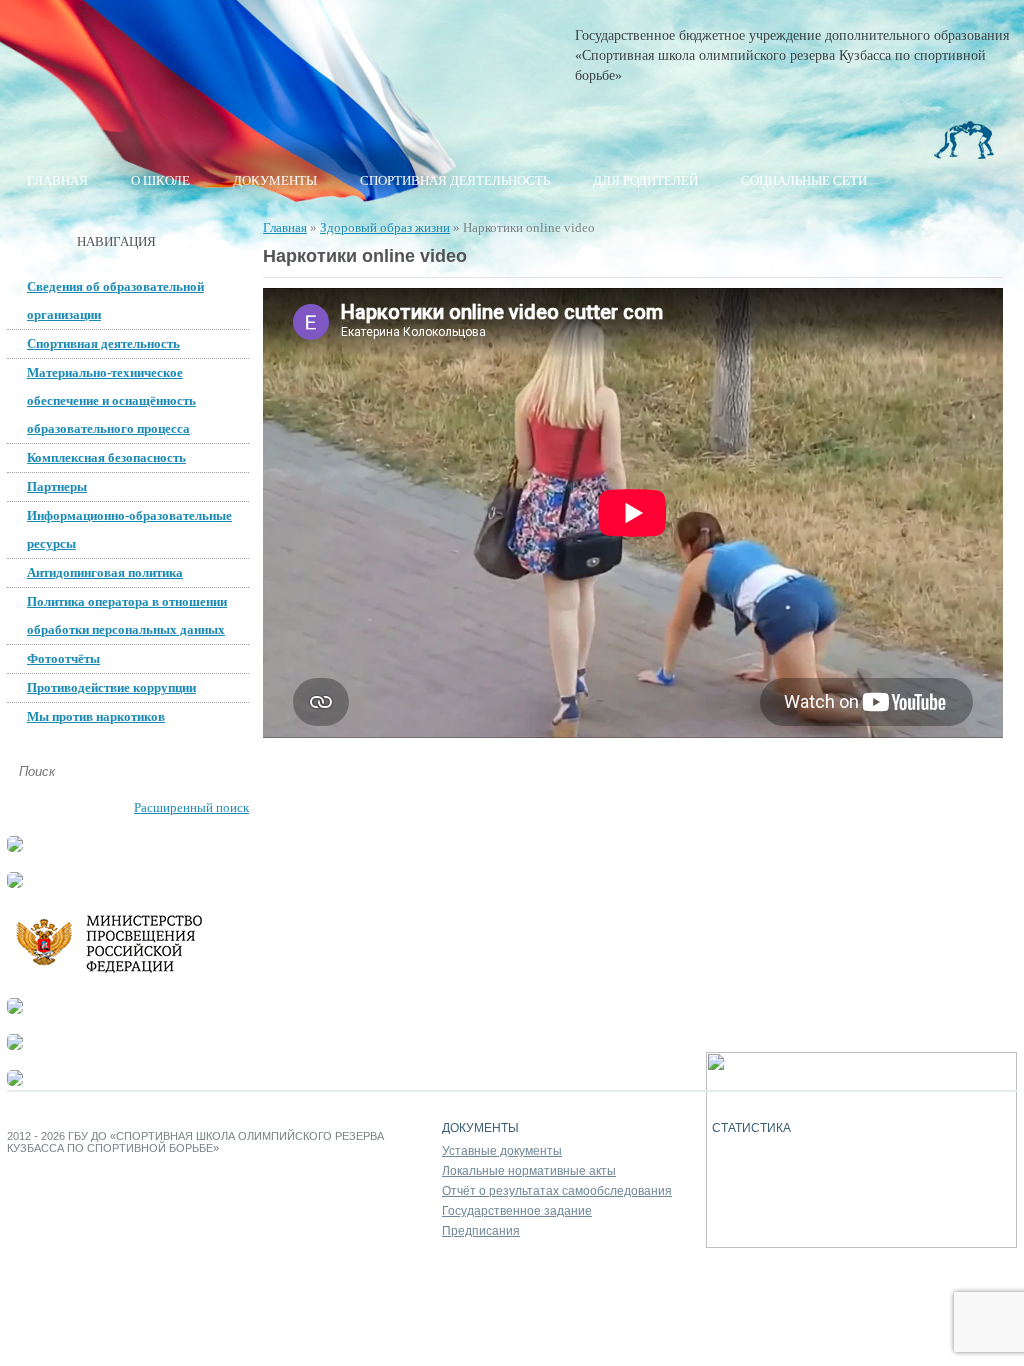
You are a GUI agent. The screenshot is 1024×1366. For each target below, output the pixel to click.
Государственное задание (517, 1211)
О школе (160, 180)
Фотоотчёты (63, 658)
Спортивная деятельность (455, 180)
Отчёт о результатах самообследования (557, 1191)
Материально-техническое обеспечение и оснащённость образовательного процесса (111, 400)
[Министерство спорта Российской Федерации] (15, 1009)
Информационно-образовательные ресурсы (129, 529)
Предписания (481, 1231)
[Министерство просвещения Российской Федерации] (127, 973)
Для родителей (645, 180)
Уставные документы (502, 1151)
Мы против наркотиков (96, 716)
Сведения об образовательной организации (115, 300)
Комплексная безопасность (106, 457)
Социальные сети (804, 180)
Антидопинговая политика (105, 572)
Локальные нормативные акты (529, 1171)
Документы (275, 180)
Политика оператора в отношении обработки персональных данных (127, 615)
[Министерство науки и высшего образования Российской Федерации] (15, 883)
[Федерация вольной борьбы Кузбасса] (15, 847)
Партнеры (57, 486)
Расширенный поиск (191, 807)
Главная (57, 180)
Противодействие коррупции (111, 687)
